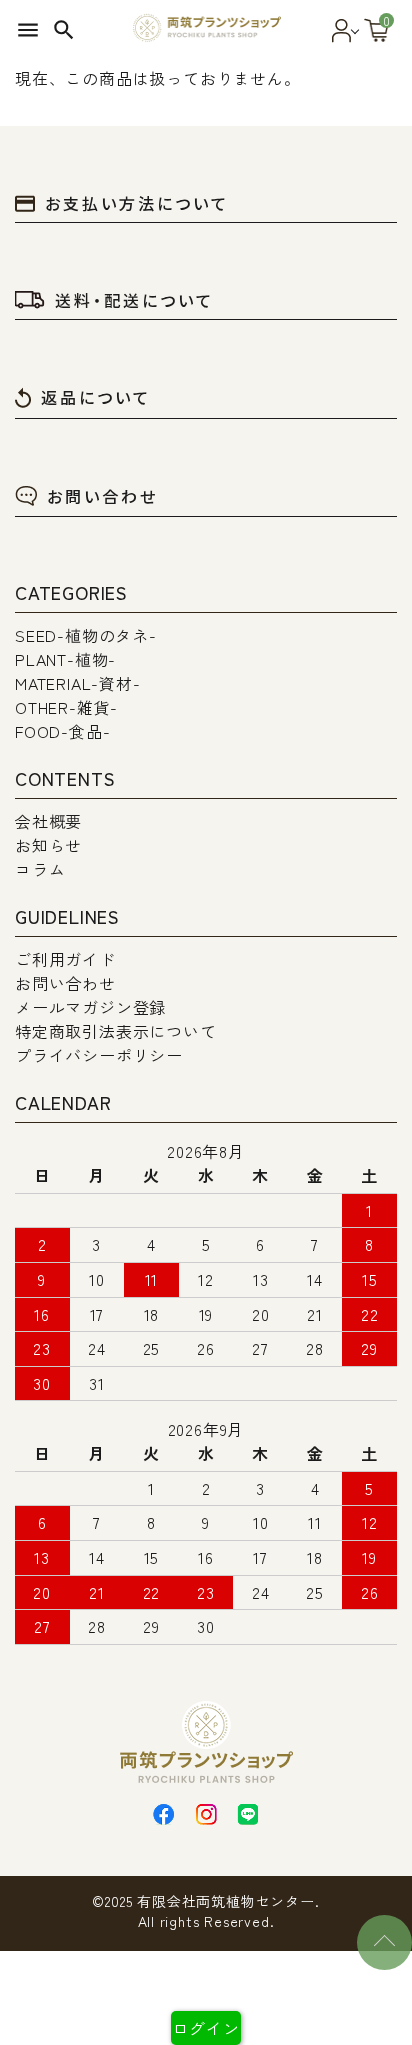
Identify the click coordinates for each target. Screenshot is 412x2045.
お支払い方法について (137, 203)
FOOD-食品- (62, 731)
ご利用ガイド (65, 959)
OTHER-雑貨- (66, 707)
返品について (96, 397)
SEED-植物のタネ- (86, 635)
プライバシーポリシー (99, 1055)
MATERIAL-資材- (78, 683)
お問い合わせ (102, 496)
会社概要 (48, 821)
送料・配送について (134, 300)
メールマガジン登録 (90, 1007)
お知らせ (48, 845)
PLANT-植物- (65, 659)
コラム (40, 869)
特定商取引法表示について (116, 1031)
